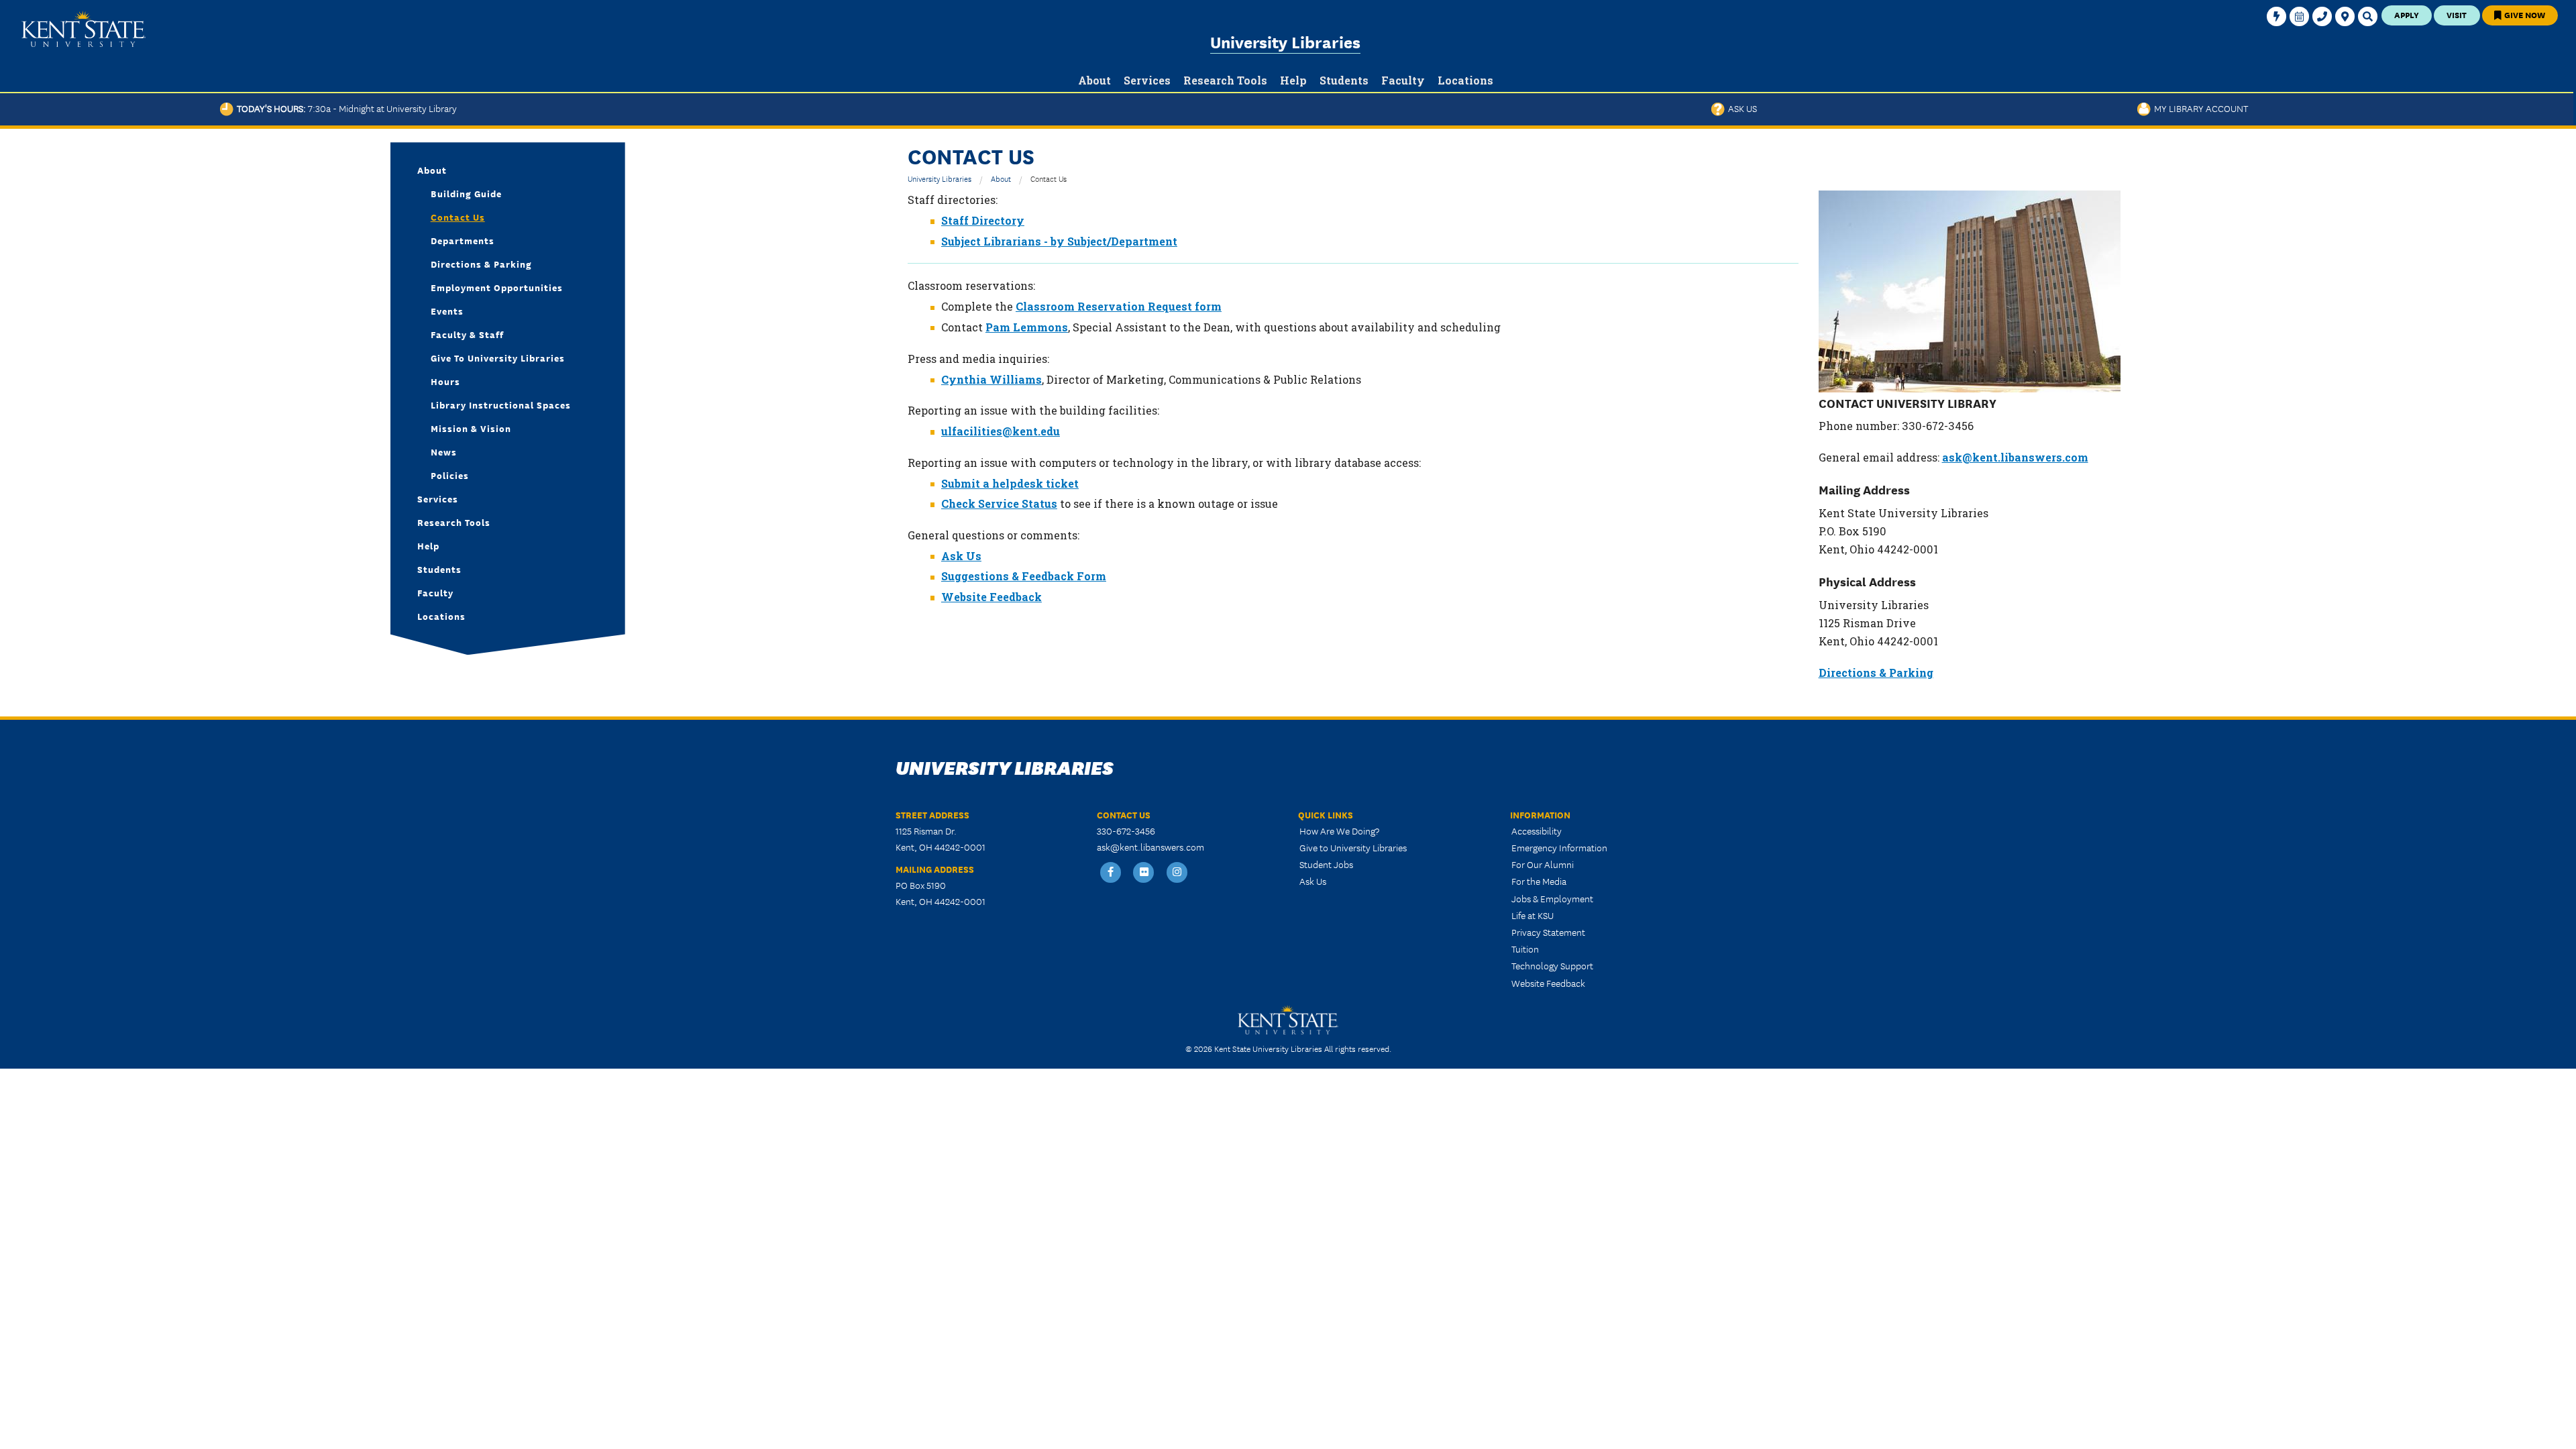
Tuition (1525, 949)
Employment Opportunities (497, 287)
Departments (463, 240)
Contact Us (458, 217)
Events (447, 311)
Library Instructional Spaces (501, 405)
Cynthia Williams (991, 379)
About (1001, 178)
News (444, 451)
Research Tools (454, 522)
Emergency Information (1559, 847)
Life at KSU (1533, 915)
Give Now (2524, 14)
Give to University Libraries (498, 358)
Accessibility (1537, 830)
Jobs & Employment (1552, 898)
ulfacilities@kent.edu (1001, 431)
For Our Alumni (1543, 864)
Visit (2457, 14)
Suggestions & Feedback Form (1024, 576)
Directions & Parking (1876, 673)
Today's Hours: (345, 108)
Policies (450, 475)
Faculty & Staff (467, 334)
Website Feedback (991, 597)
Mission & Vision (471, 428)
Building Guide (466, 193)
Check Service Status (999, 503)
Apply (2407, 14)
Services (438, 498)
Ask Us (1741, 108)
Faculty (435, 592)
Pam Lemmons (1027, 327)
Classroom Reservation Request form (1119, 306)
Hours (445, 381)
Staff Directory (983, 220)
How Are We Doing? (1339, 830)
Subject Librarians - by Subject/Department (1059, 241)
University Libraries (1285, 41)
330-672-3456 (1126, 830)
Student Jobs (1326, 864)
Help (428, 545)
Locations (441, 616)
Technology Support (1552, 965)
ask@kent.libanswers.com (2015, 457)
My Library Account (2199, 108)
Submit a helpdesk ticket (1010, 483)
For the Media (1539, 881)
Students (439, 569)
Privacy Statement (1548, 932)
